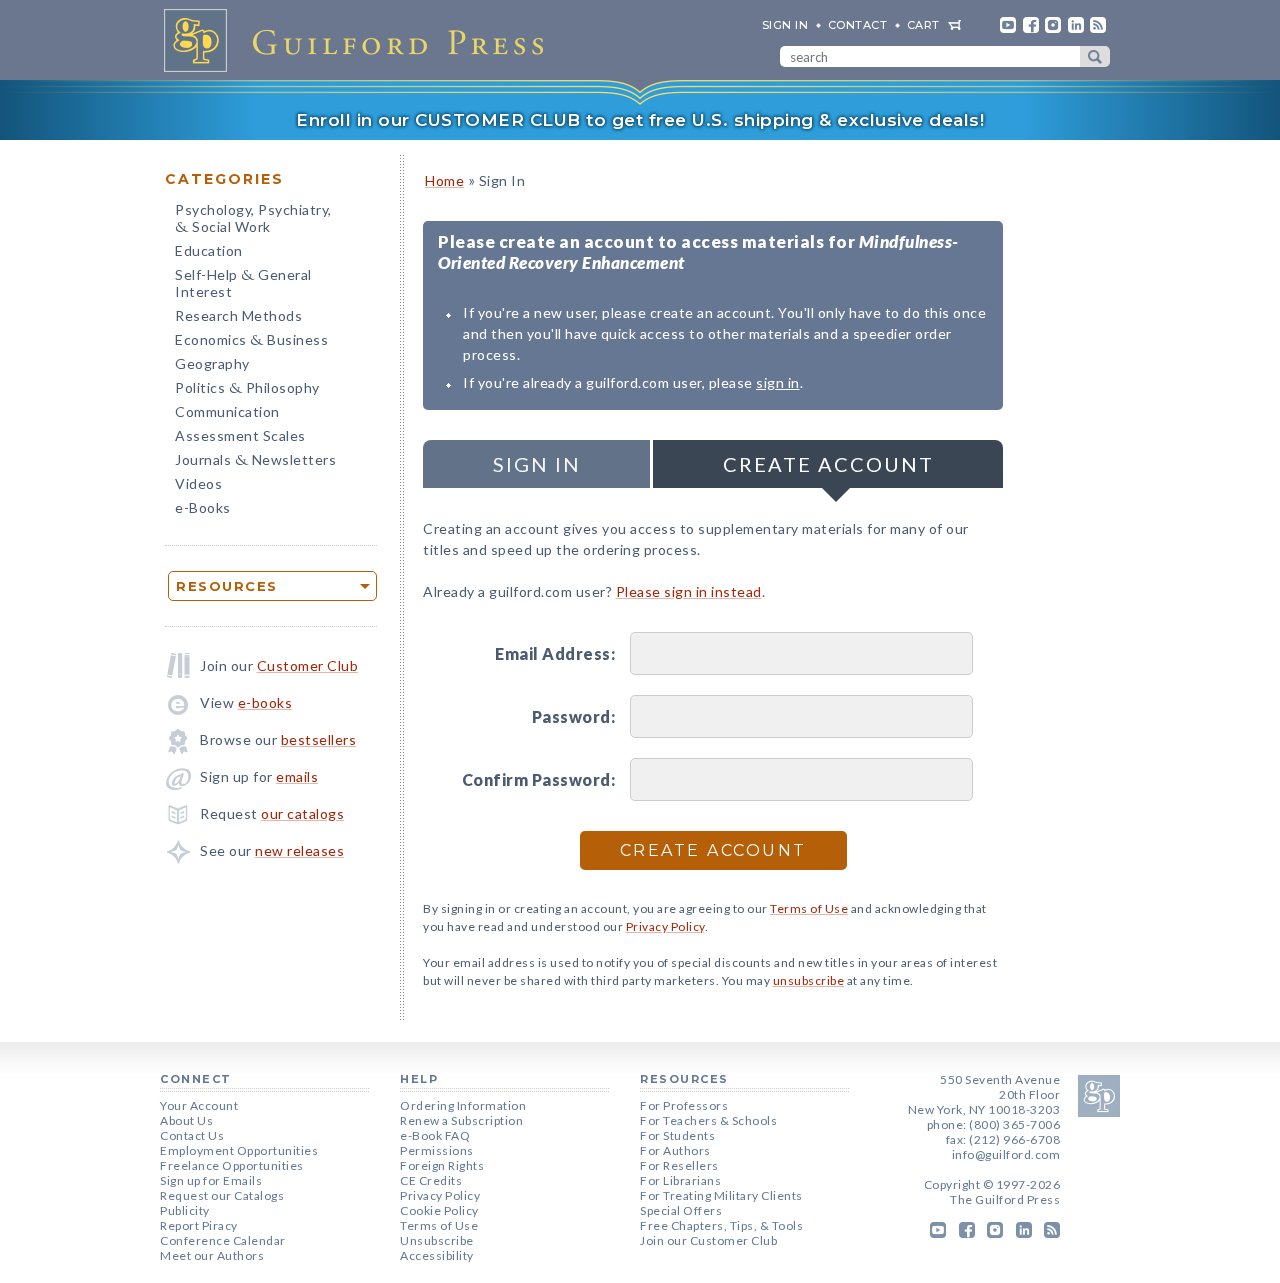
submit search (1095, 56)
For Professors (684, 1105)
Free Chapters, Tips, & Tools (721, 1225)
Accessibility (437, 1255)
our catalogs (302, 813)
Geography (212, 363)
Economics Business (251, 341)
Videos (198, 483)
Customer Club (308, 665)
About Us (186, 1120)
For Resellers (679, 1165)
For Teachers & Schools (708, 1120)
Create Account (828, 464)
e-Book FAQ (435, 1135)
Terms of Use (809, 908)
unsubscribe (809, 980)
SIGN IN (785, 25)
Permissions (437, 1150)
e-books (265, 702)
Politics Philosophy (247, 389)
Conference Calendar (223, 1240)
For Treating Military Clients (721, 1195)
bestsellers (319, 739)
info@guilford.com (1006, 1154)
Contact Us (192, 1135)
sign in (778, 382)
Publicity (185, 1210)
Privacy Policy (665, 926)
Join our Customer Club (708, 1240)
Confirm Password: (538, 779)
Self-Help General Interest (243, 283)
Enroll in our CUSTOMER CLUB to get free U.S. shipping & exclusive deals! (640, 120)
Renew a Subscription (461, 1120)
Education (209, 250)
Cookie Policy (439, 1210)
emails (297, 776)
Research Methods (238, 315)
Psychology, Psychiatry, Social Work (253, 220)
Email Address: (555, 653)
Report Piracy (199, 1225)
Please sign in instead (689, 591)
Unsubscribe (437, 1240)
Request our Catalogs (222, 1195)
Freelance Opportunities (232, 1165)
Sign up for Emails (211, 1180)
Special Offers (681, 1210)
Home (444, 180)
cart (923, 25)
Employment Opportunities (239, 1150)
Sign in (537, 464)
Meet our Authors (212, 1255)
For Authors (675, 1150)
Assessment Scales (240, 435)
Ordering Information (463, 1105)
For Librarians (680, 1180)
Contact (858, 25)
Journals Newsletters (255, 461)
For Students (677, 1135)
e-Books (203, 507)
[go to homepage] (360, 40)
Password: (573, 716)
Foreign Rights (442, 1165)
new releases (299, 850)
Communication (227, 411)
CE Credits (431, 1180)
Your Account (199, 1105)
